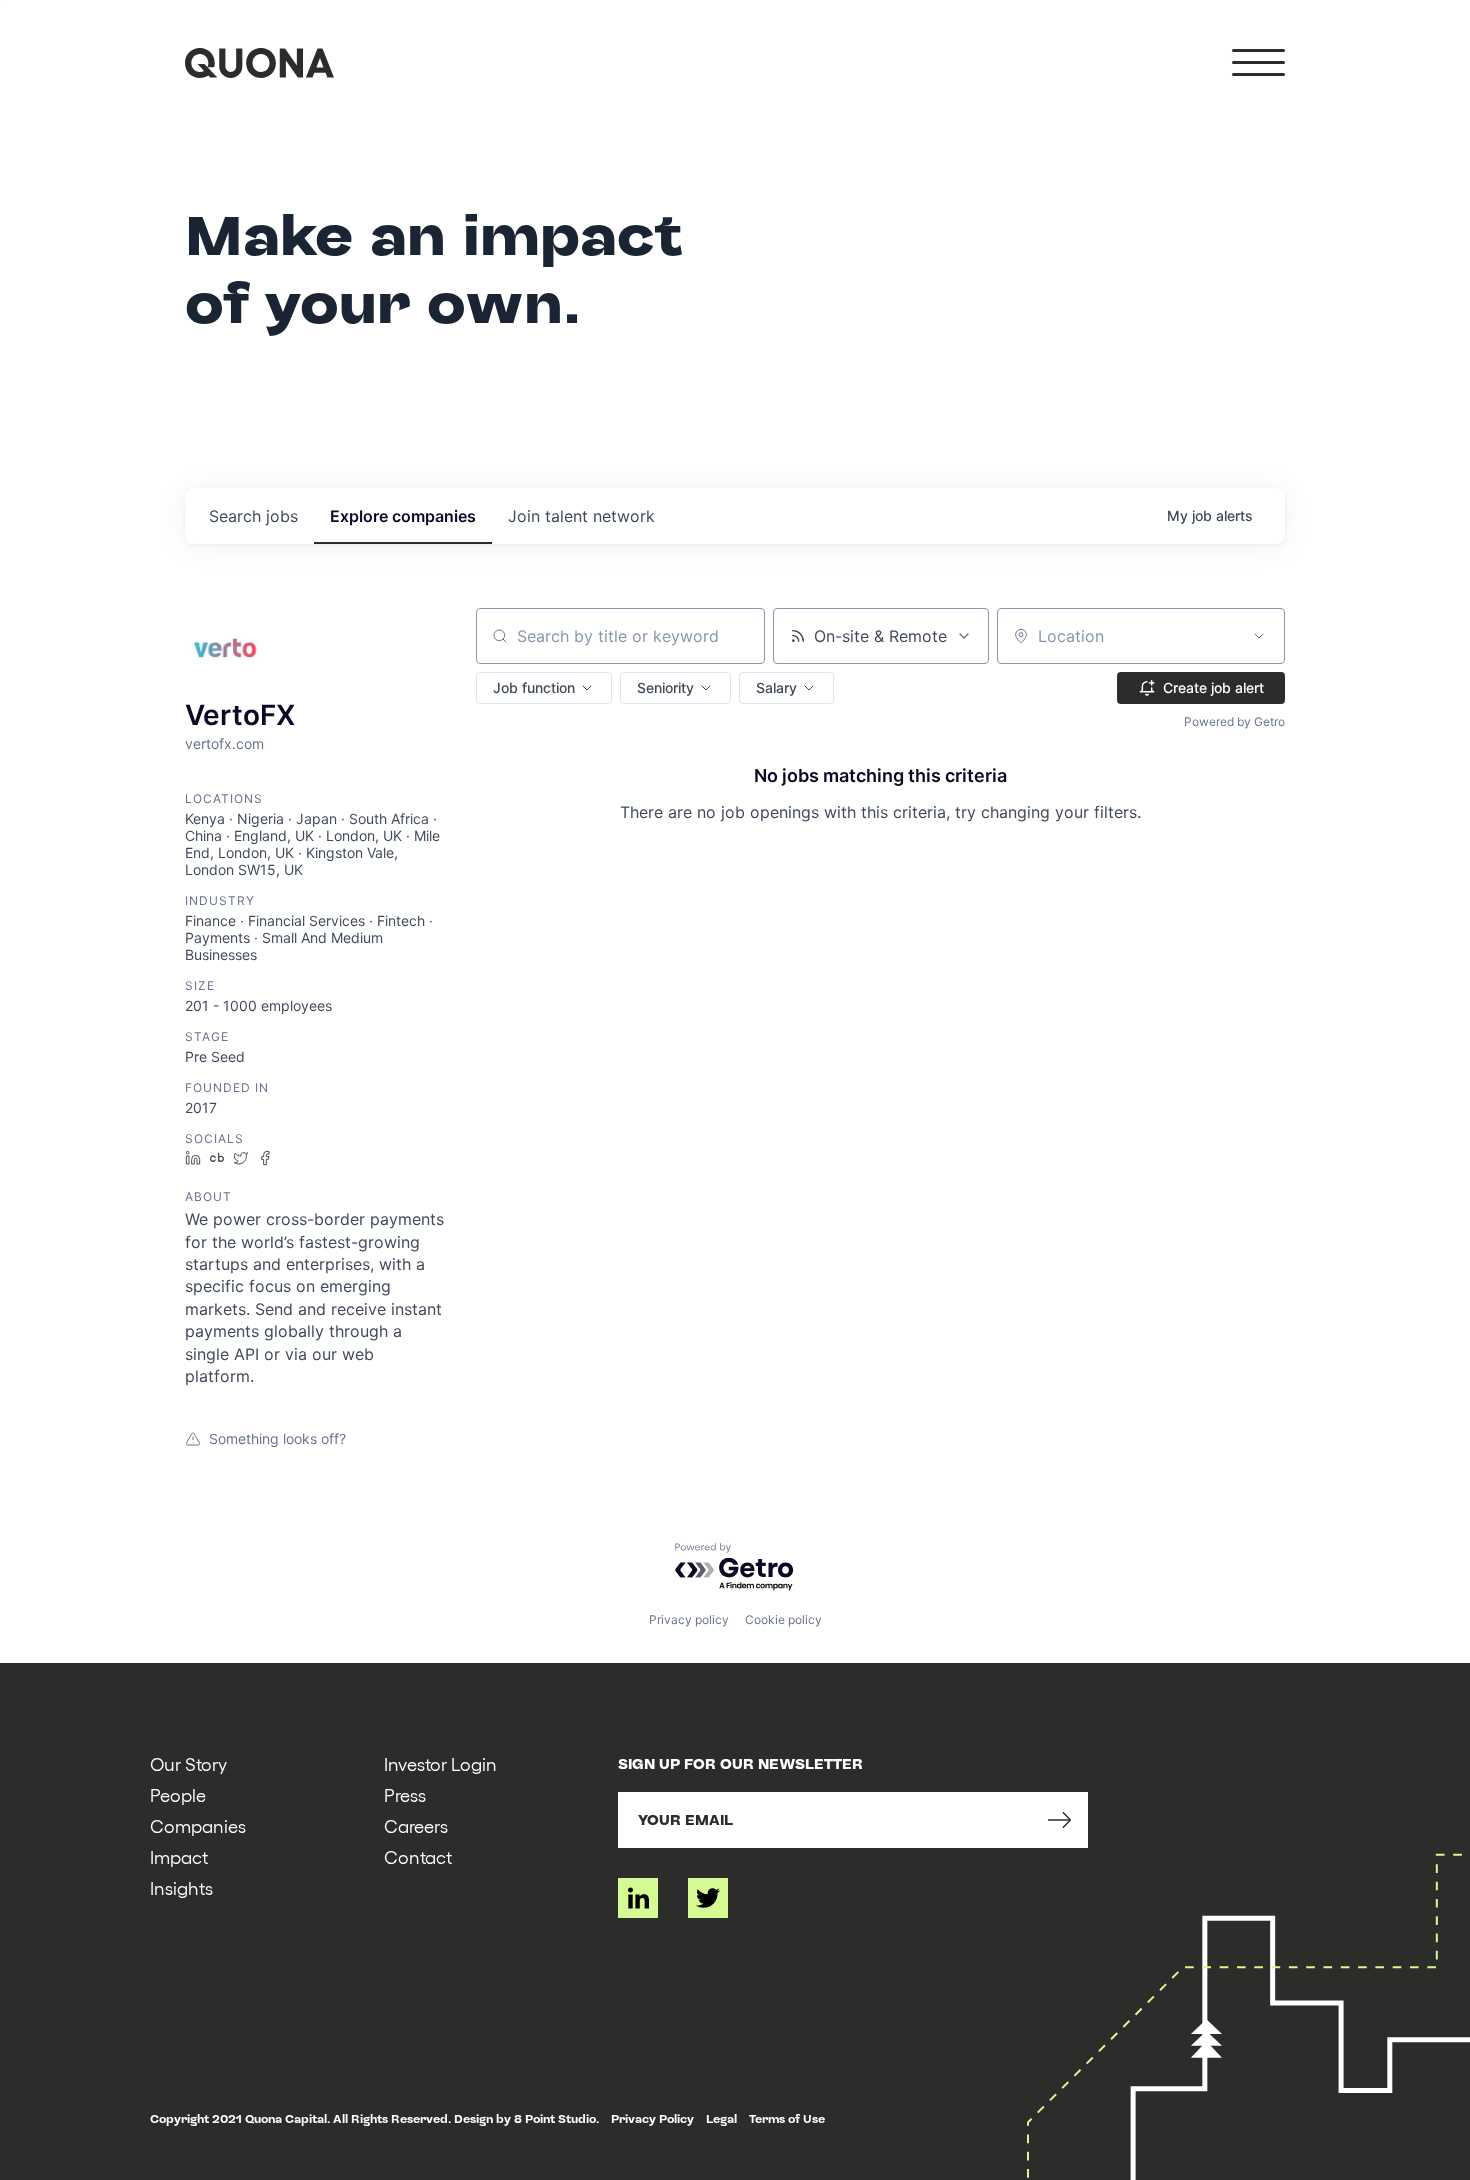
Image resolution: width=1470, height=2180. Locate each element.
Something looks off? (277, 1438)
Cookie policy (783, 1619)
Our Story (188, 1763)
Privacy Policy (652, 2119)
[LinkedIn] (638, 1898)
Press (405, 1794)
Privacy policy (689, 1619)
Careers (416, 1825)
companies (403, 516)
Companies (198, 1825)
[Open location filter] (1259, 636)
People (178, 1794)
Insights (181, 1887)
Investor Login (440, 1763)
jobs (253, 516)
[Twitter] (708, 1898)
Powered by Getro (1234, 721)
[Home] (259, 63)
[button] (544, 688)
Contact (418, 1856)
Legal (721, 2119)
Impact (179, 1856)
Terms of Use (787, 2119)
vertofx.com (224, 743)
